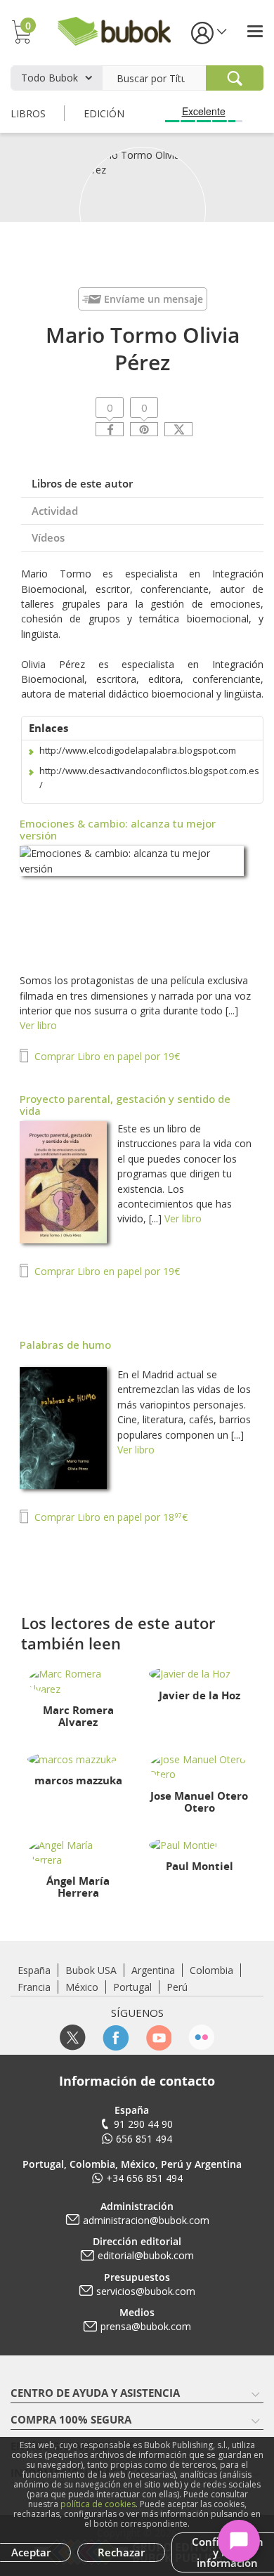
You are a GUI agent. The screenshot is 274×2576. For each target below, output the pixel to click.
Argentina (153, 1970)
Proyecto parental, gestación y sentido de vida (125, 1105)
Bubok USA (91, 1970)
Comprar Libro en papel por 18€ (110, 1517)
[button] (208, 32)
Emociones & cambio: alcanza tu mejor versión (118, 829)
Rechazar (121, 2552)
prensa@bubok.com (146, 2326)
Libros (28, 113)
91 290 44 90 (143, 2124)
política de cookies (98, 2504)
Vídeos (48, 537)
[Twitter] (178, 429)
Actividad (55, 511)
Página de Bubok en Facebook (116, 2038)
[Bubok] (114, 30)
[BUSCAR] (235, 78)
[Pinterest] (144, 429)
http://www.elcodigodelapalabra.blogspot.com (138, 750)
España (34, 1970)
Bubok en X (73, 2038)
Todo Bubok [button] (50, 78)
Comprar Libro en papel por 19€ (106, 1056)
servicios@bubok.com (146, 2291)
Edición (104, 113)
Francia (34, 1987)
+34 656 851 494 (144, 2178)
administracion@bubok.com (146, 2220)
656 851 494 (144, 2139)
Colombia (211, 1970)
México (82, 1987)
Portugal (132, 1987)
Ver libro (38, 1025)
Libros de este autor (82, 483)
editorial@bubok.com (146, 2255)
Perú (177, 1987)
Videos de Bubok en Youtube (158, 2038)
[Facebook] (110, 429)
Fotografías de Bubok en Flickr (201, 2038)
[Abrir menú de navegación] (255, 31)
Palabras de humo (65, 1345)
